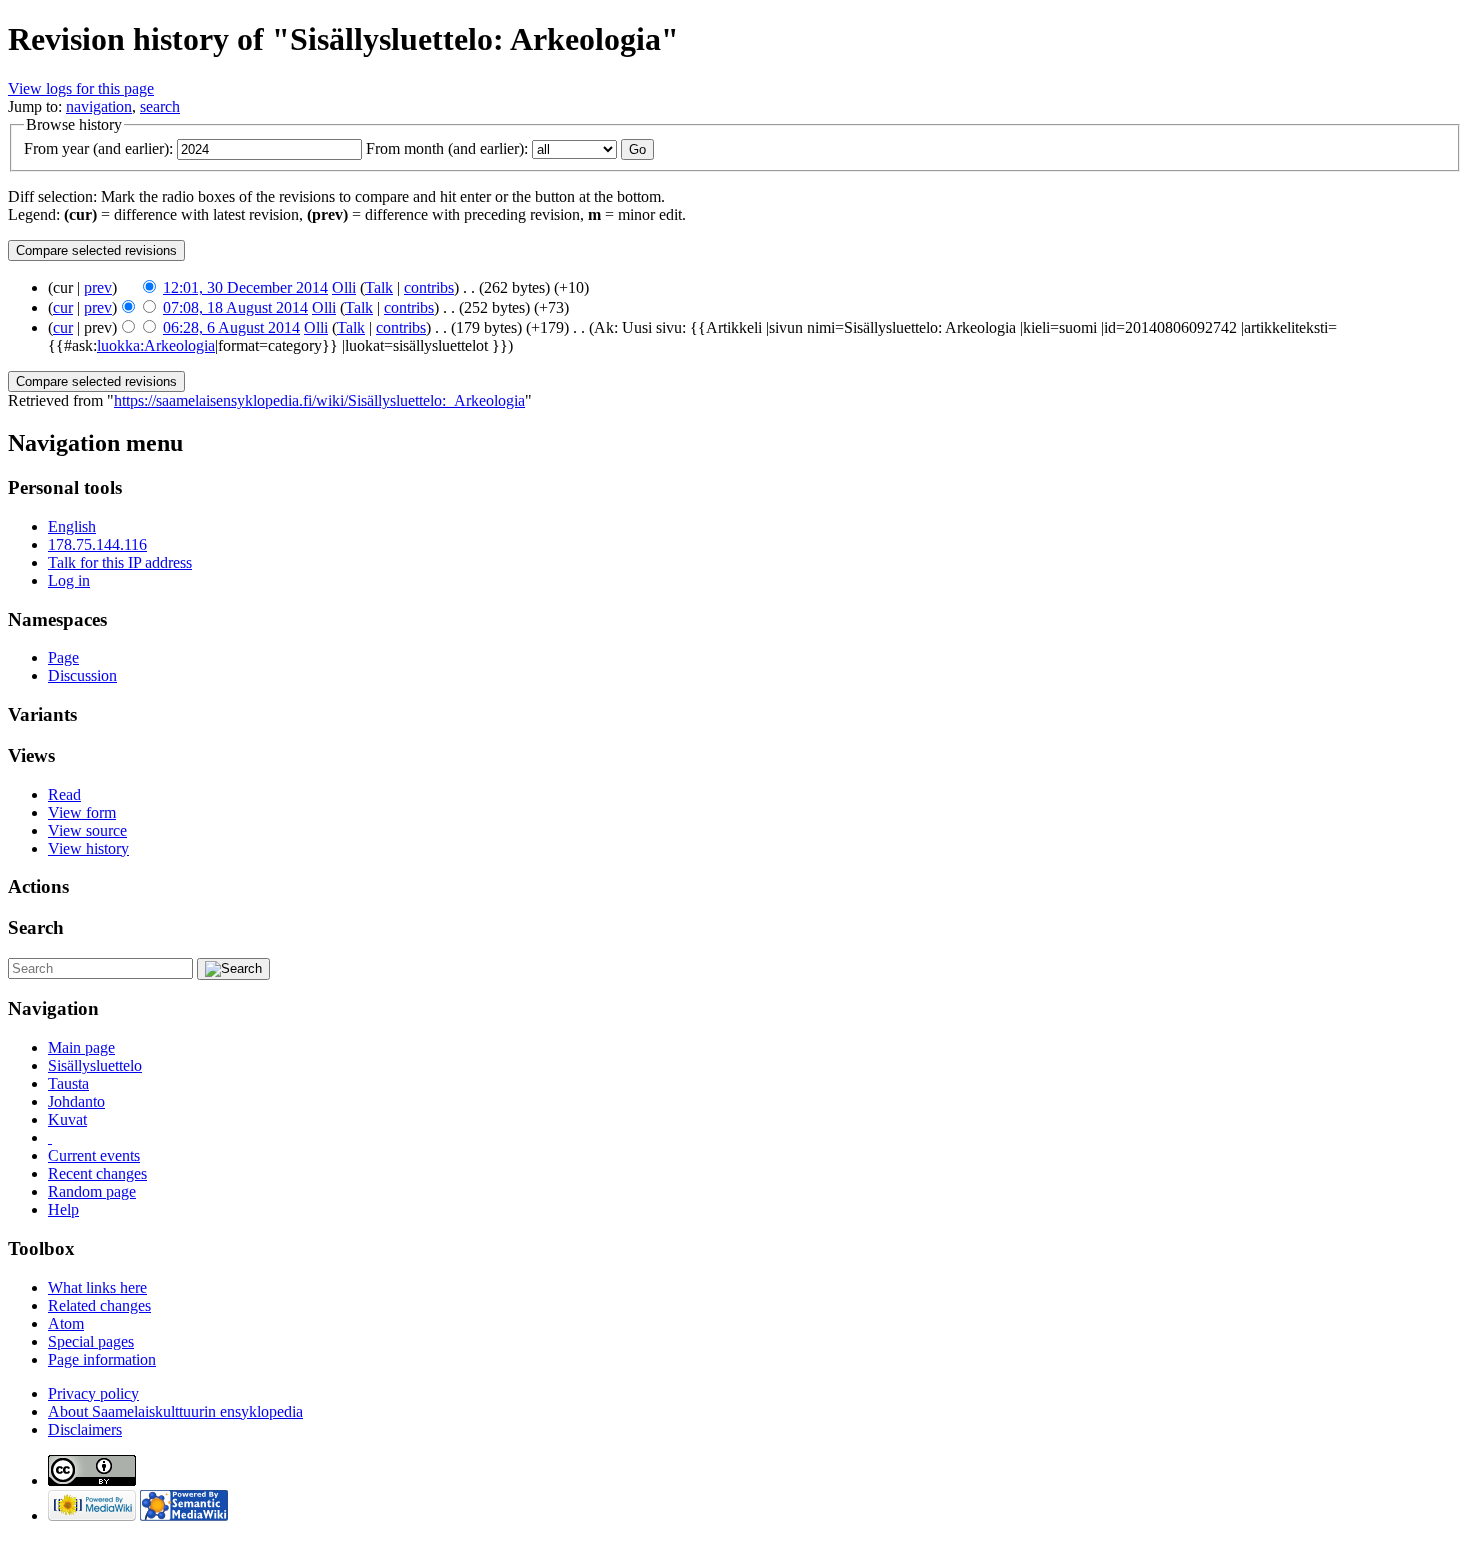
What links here (97, 1287)
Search (36, 927)
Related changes (99, 1305)
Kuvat (67, 1119)
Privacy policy (93, 1393)
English (72, 526)
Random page (92, 1191)
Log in (69, 580)
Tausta (68, 1083)
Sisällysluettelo (95, 1065)
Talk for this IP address (120, 562)
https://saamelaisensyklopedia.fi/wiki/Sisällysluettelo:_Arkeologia (319, 400)
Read (64, 794)
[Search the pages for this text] (233, 969)
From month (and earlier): (447, 148)
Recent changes (97, 1173)
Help (63, 1209)
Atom (66, 1323)
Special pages (91, 1341)
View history (88, 848)
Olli (344, 287)
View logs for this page (81, 88)
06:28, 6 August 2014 (231, 327)
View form (82, 812)
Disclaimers (85, 1429)
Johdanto (76, 1101)
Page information (102, 1359)
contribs (429, 287)
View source (87, 830)
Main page (81, 1047)
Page (63, 657)
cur (63, 307)
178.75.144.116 (97, 544)
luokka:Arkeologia (156, 345)
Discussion (82, 675)
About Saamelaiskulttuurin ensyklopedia (175, 1411)
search (160, 106)
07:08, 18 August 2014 (235, 307)
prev (98, 287)
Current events (94, 1155)
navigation (99, 106)
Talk (379, 287)
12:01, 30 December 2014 (245, 287)
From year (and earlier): (98, 148)
